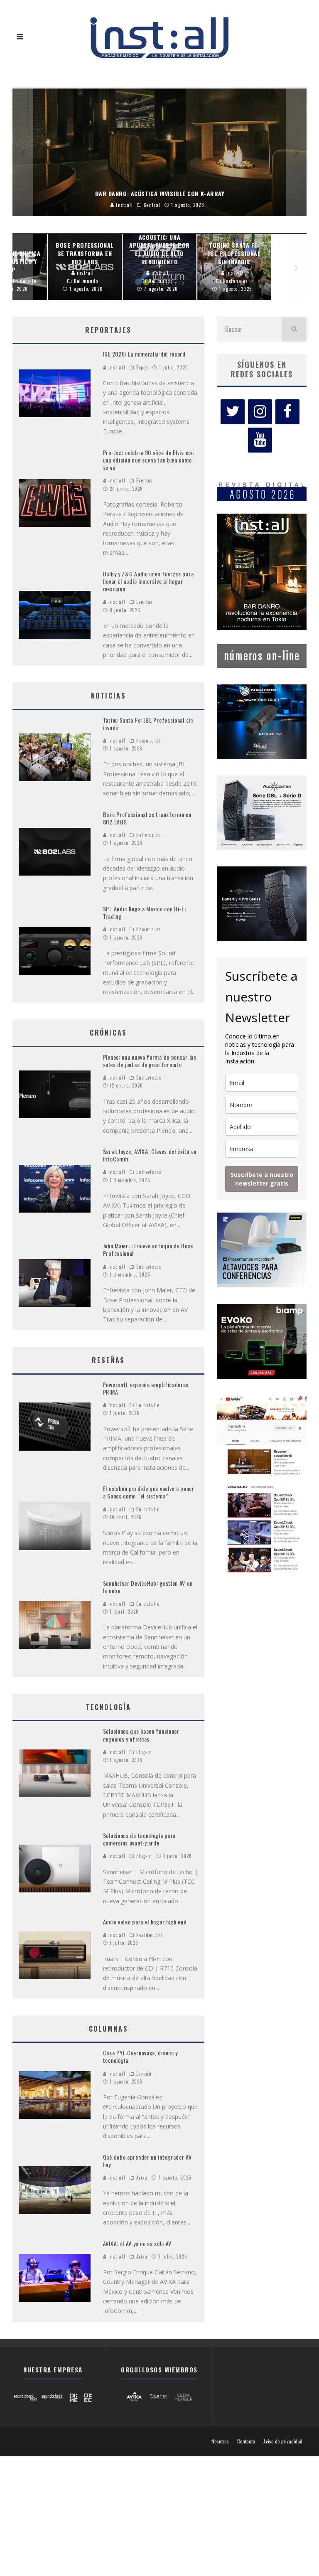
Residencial (150, 1935)
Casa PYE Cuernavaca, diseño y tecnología (140, 2056)
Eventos (145, 480)
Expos (142, 367)
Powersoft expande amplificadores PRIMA (146, 1388)
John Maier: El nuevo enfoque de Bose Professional (148, 1249)
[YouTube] (260, 440)
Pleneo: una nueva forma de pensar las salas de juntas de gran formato (150, 1061)
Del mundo (148, 835)
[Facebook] (287, 412)
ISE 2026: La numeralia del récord (144, 354)
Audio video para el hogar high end (145, 1922)
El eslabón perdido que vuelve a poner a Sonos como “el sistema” (149, 1492)
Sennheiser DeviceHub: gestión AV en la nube (148, 1587)
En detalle (148, 1405)
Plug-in (144, 1752)
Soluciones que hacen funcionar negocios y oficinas (141, 1735)
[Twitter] (233, 412)
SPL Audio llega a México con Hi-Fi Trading (145, 912)
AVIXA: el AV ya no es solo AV (137, 2243)
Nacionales (149, 741)
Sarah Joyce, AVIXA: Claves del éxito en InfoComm (150, 1155)
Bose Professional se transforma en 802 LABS (147, 818)
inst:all (116, 367)
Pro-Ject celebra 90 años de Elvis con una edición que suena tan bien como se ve (148, 460)
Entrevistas (149, 1078)
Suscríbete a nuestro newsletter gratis (262, 1179)
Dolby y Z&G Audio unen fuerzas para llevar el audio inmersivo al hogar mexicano (148, 581)
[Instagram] (260, 412)
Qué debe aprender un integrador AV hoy (147, 2161)
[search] (294, 329)
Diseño (144, 2074)
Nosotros (220, 2441)
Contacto (246, 2441)
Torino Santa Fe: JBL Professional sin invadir (148, 724)
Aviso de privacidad (283, 2441)
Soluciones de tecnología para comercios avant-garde (139, 1839)
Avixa (142, 2177)
